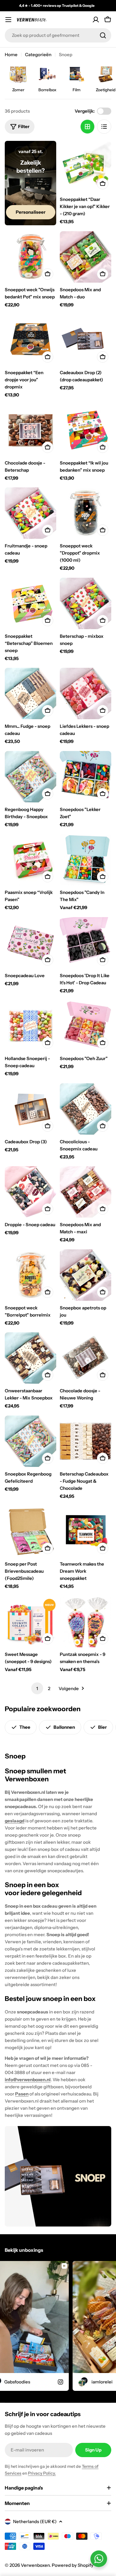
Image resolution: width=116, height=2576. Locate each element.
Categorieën (38, 55)
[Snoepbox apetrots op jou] (86, 1275)
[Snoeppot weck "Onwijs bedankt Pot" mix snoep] (30, 257)
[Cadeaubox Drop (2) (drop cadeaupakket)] (86, 340)
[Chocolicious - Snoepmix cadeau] (86, 1109)
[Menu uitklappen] (8, 20)
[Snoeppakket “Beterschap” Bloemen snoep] (30, 603)
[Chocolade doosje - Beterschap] (30, 430)
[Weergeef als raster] (87, 127)
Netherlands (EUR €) (35, 2521)
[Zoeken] (103, 35)
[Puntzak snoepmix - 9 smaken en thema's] (86, 1622)
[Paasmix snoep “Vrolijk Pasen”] (30, 860)
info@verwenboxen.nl (28, 2080)
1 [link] (37, 1688)
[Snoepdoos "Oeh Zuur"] (86, 1026)
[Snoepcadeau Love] (30, 943)
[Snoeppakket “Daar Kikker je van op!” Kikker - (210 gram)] (86, 167)
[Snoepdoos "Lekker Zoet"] (86, 777)
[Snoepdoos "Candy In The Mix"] (86, 860)
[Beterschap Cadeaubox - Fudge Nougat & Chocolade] (86, 1441)
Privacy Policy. (42, 2473)
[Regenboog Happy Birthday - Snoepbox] (30, 777)
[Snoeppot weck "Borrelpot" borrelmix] (30, 1275)
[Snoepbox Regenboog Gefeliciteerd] (30, 1441)
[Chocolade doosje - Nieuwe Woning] (86, 1358)
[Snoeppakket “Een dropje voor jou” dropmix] (30, 340)
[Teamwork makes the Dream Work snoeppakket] (86, 1531)
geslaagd (15, 1821)
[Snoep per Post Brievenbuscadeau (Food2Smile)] (30, 1531)
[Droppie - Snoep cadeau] (30, 1192)
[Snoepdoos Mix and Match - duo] (86, 257)
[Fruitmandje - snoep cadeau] (30, 513)
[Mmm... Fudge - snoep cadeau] (30, 693)
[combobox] (58, 35)
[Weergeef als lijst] (104, 127)
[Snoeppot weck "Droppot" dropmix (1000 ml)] (86, 513)
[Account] (96, 20)
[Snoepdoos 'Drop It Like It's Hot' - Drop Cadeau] (86, 943)
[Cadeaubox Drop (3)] (30, 1109)
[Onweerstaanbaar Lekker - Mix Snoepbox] (30, 1358)
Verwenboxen (35, 2565)
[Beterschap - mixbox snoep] (86, 603)
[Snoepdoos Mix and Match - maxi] (86, 1192)
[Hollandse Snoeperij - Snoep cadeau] (30, 1026)
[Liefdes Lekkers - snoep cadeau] (86, 693)
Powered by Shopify (73, 2565)
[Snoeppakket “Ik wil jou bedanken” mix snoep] (86, 430)
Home (11, 55)
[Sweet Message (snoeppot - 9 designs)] (30, 1622)
